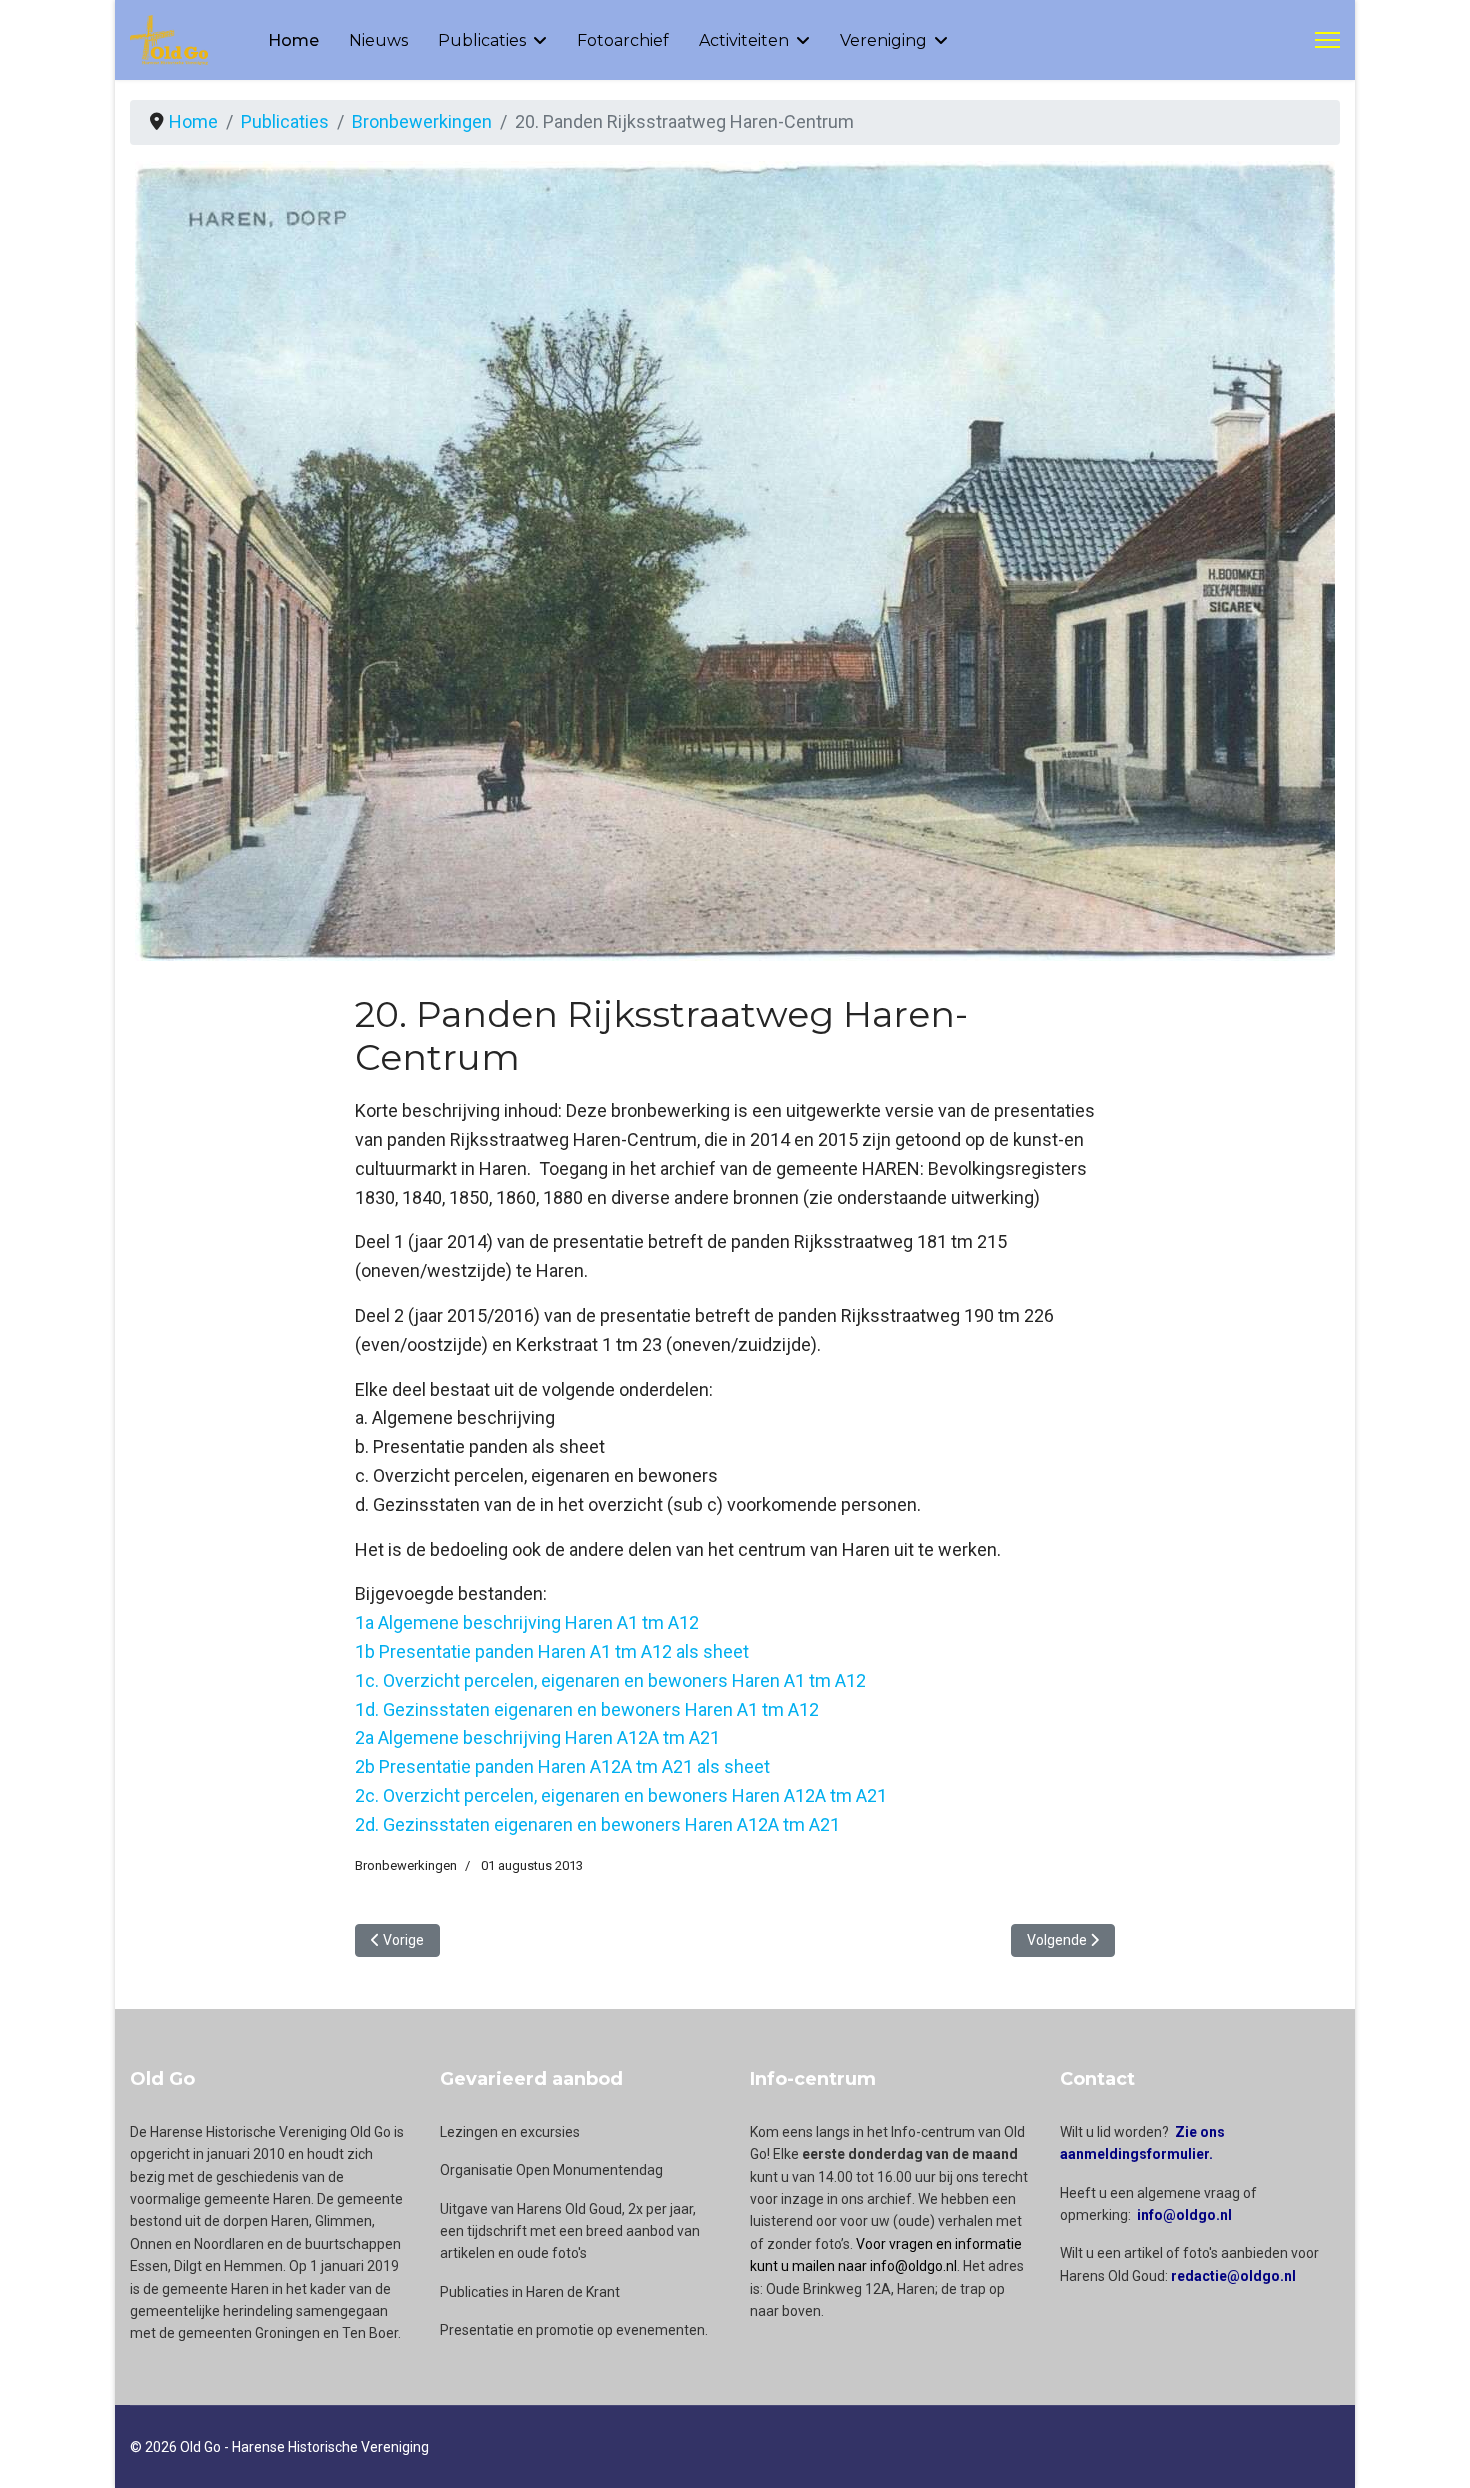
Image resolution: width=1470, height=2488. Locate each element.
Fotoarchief (623, 40)
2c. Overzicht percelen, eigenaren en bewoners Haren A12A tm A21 (621, 1795)
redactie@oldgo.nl (1233, 2276)
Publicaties (482, 40)
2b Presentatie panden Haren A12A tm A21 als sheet (562, 1766)
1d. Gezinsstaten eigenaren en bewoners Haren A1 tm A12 (587, 1709)
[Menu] (1327, 40)
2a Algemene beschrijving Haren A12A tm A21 (537, 1737)
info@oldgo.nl (1184, 2215)
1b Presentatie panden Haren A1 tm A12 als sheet (552, 1651)
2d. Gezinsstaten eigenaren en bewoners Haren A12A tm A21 (597, 1824)
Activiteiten (744, 40)
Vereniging (883, 40)
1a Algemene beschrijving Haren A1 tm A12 (527, 1622)
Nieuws (378, 40)
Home (293, 40)
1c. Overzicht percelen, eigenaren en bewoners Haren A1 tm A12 (610, 1680)
